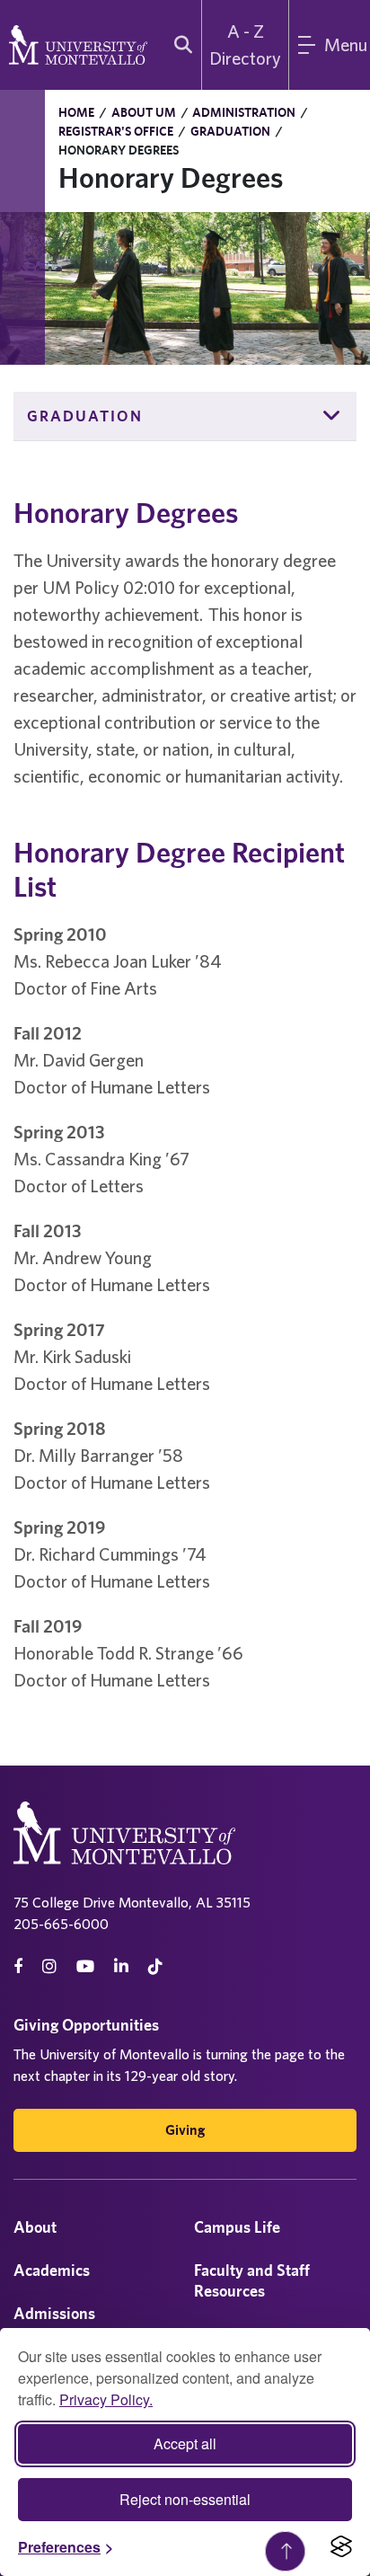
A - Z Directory (245, 44)
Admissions (54, 2313)
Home (76, 112)
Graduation (230, 131)
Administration (244, 112)
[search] (179, 45)
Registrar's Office (116, 131)
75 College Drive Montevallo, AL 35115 (132, 1902)
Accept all (185, 2443)
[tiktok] (155, 1966)
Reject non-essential (185, 2499)
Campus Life (237, 2227)
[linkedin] (121, 1966)
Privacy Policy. (106, 2399)
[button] (333, 416)
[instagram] (49, 1966)
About (35, 2227)
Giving (185, 2130)
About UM (144, 112)
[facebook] (18, 1966)
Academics (52, 2270)
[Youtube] (85, 1966)
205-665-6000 (61, 1924)
